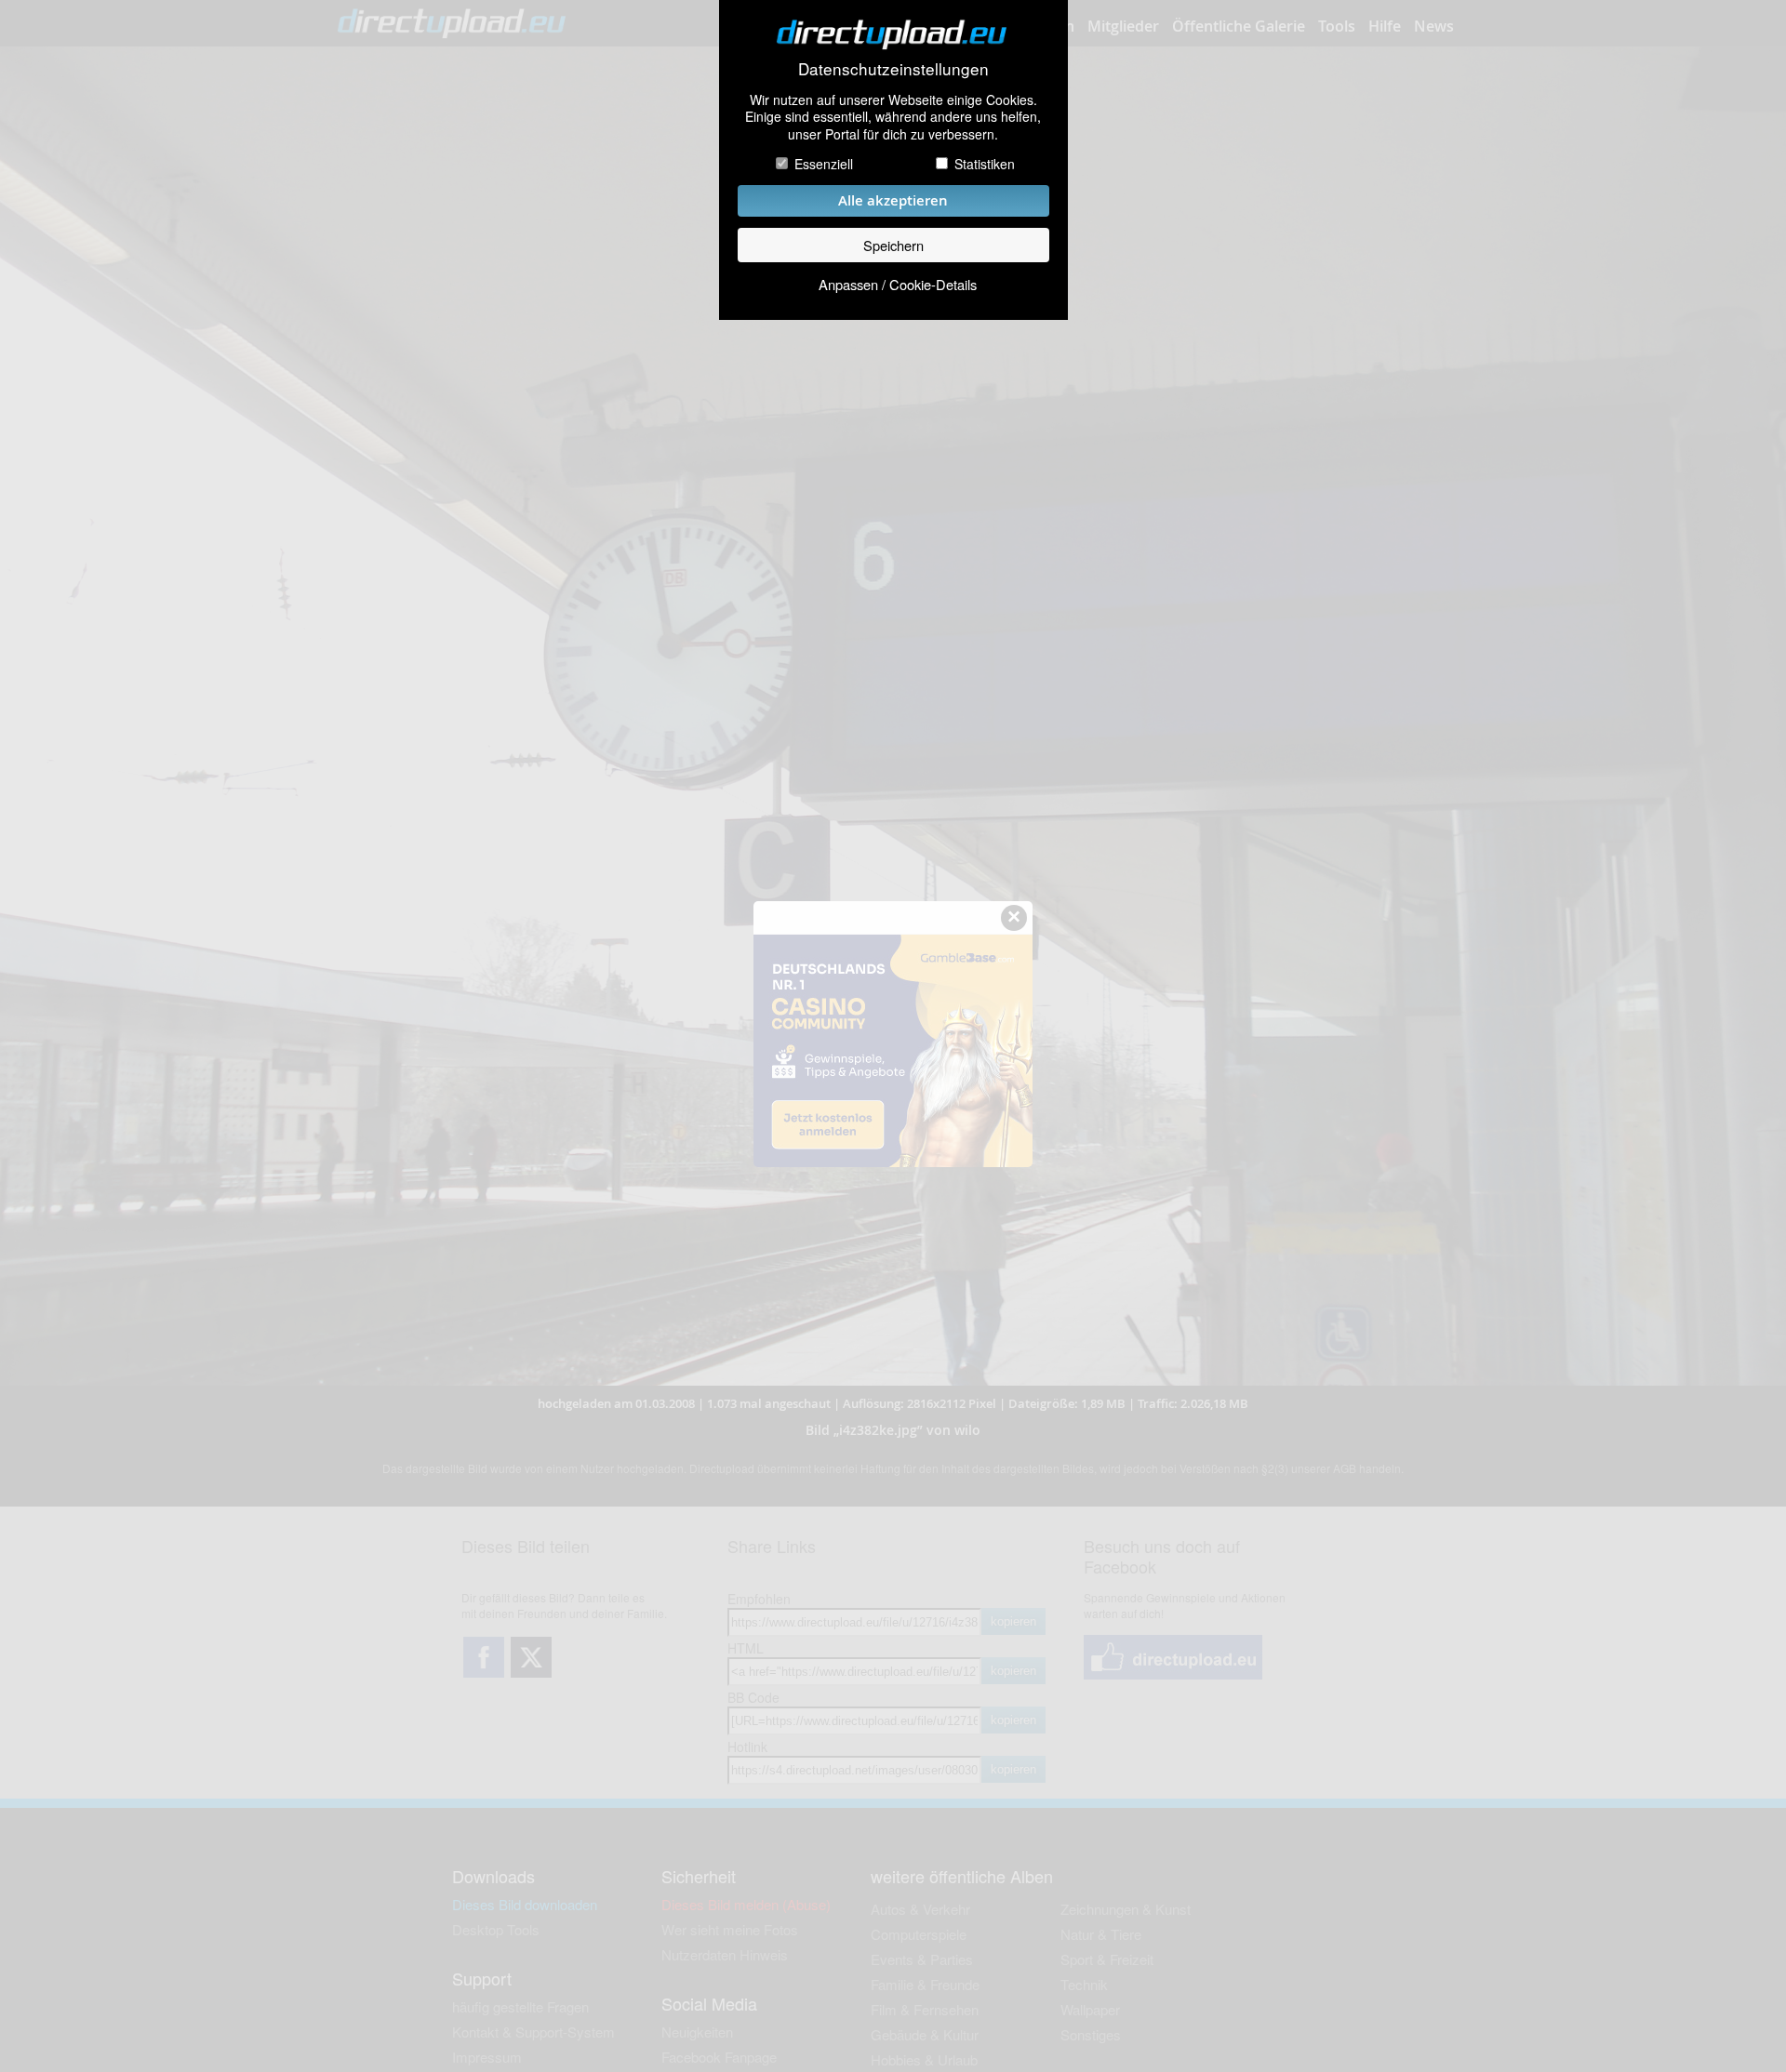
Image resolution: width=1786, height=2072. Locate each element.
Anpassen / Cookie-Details (898, 284)
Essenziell (824, 164)
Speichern (893, 245)
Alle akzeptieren (893, 200)
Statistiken (985, 164)
